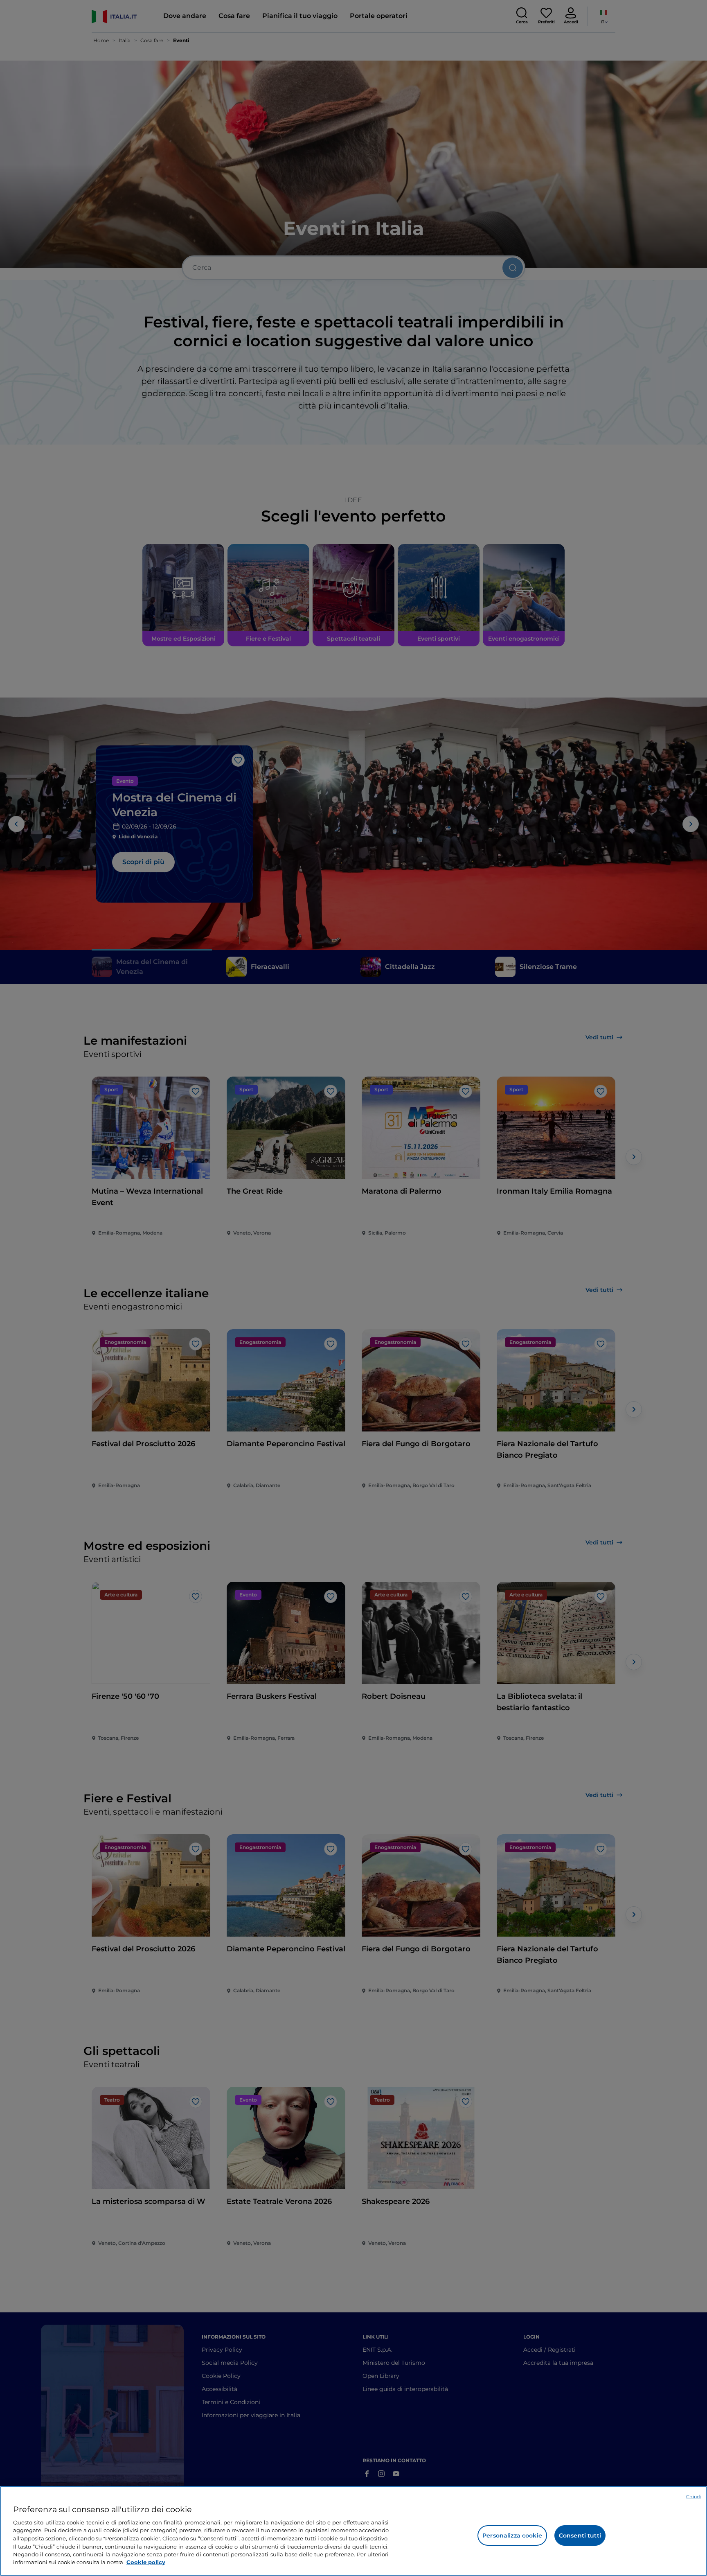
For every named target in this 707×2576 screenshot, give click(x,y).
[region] (353, 2531)
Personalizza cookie (512, 2535)
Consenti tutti (580, 2535)
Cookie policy (146, 2562)
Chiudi (693, 2497)
